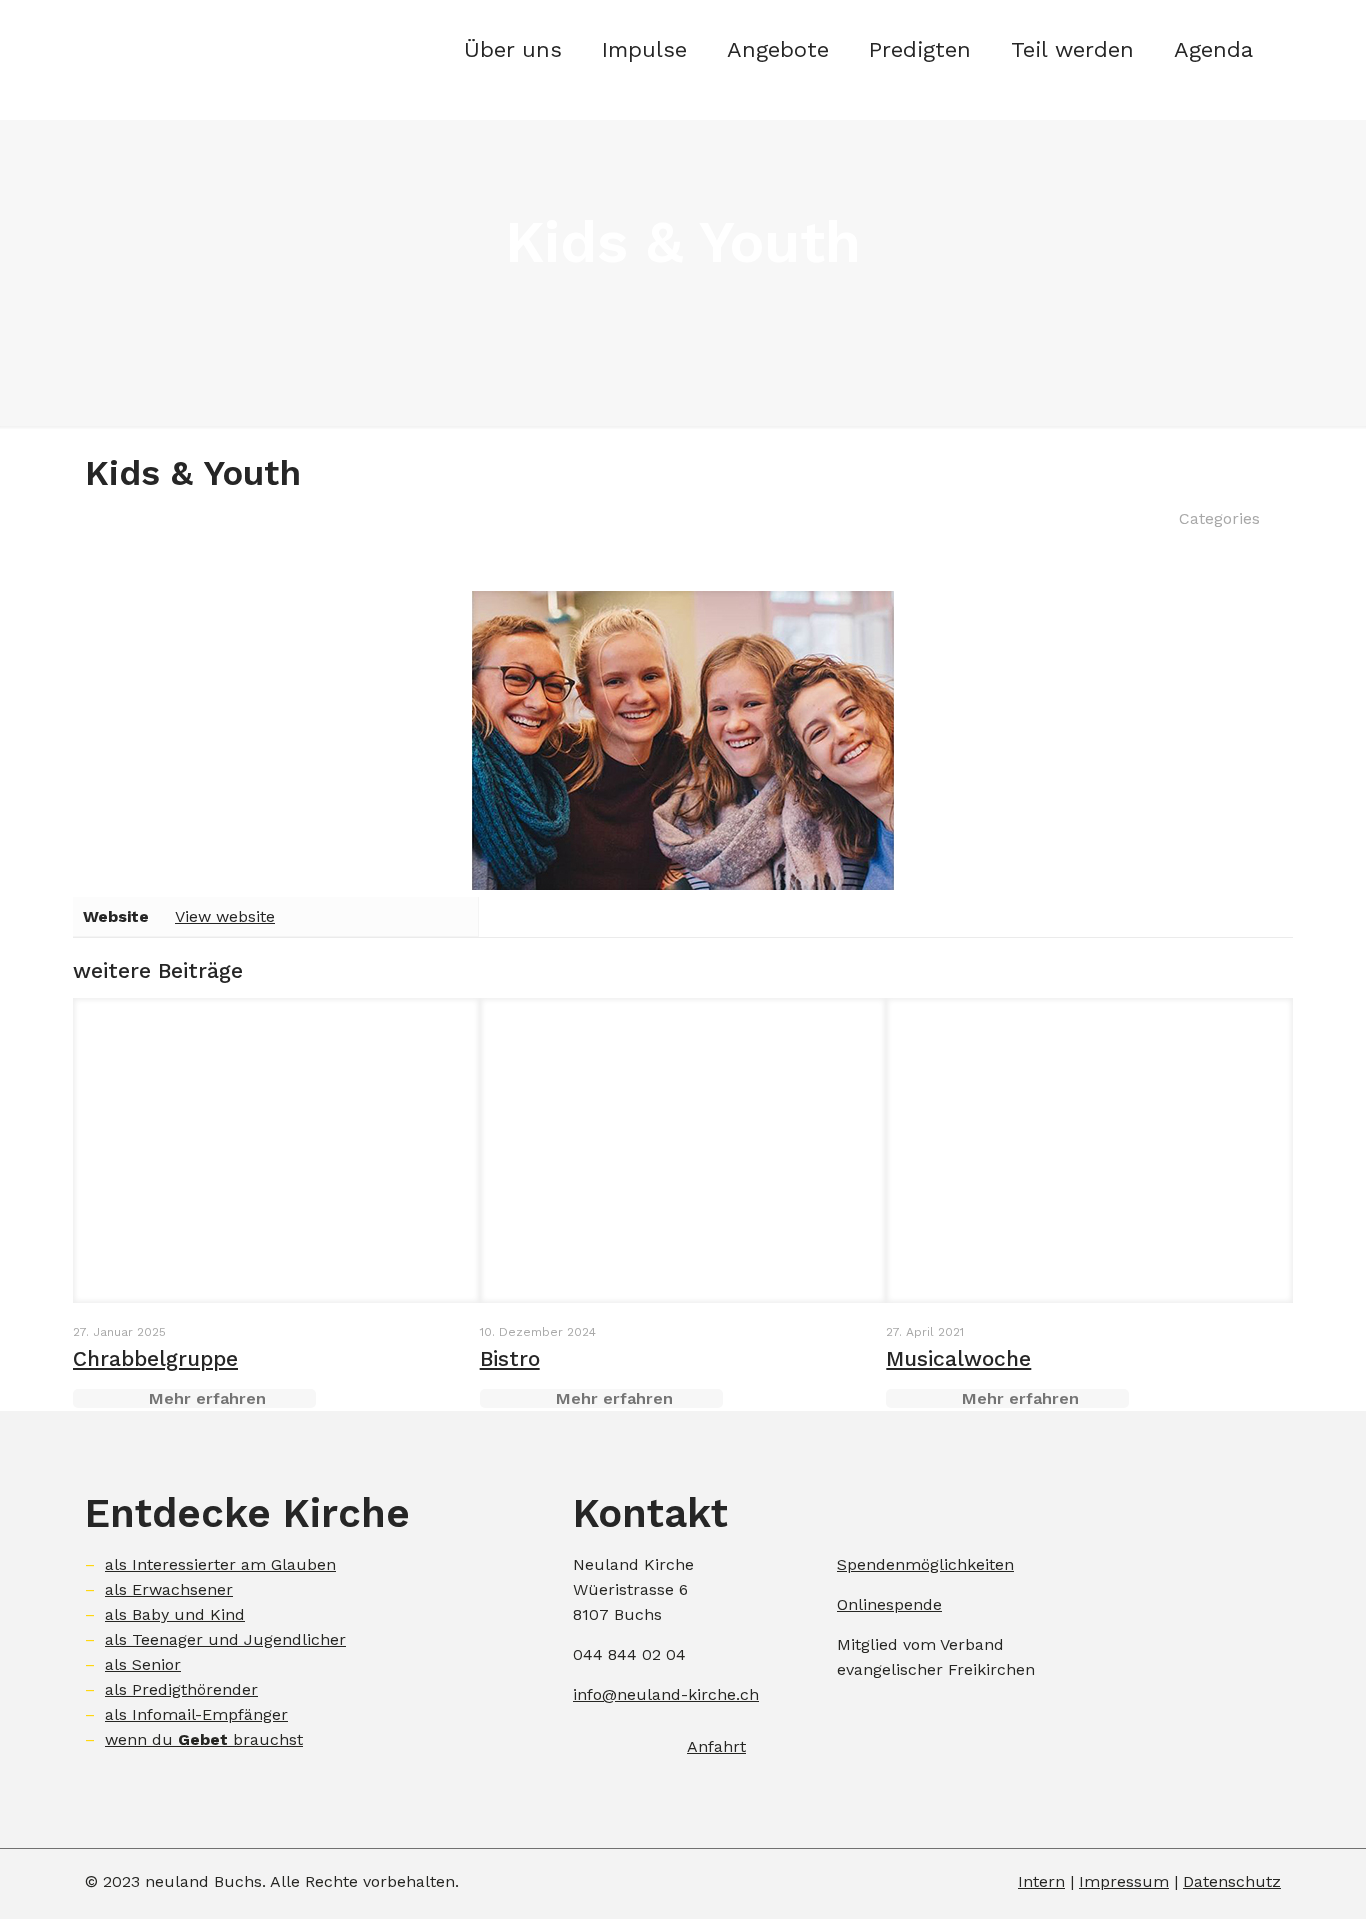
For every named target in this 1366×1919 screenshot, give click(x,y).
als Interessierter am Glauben (220, 1564)
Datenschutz (1232, 1881)
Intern (1041, 1881)
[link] (920, 110)
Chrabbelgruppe (155, 1358)
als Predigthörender (181, 1689)
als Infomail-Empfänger (196, 1714)
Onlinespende (889, 1604)
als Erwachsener (169, 1589)
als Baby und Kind (175, 1614)
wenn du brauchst (204, 1739)
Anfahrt (716, 1746)
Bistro (510, 1358)
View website (225, 916)
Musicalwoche (958, 1358)
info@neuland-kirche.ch (666, 1694)
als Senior (143, 1664)
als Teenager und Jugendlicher (225, 1639)
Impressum (1124, 1881)
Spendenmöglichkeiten (925, 1564)
